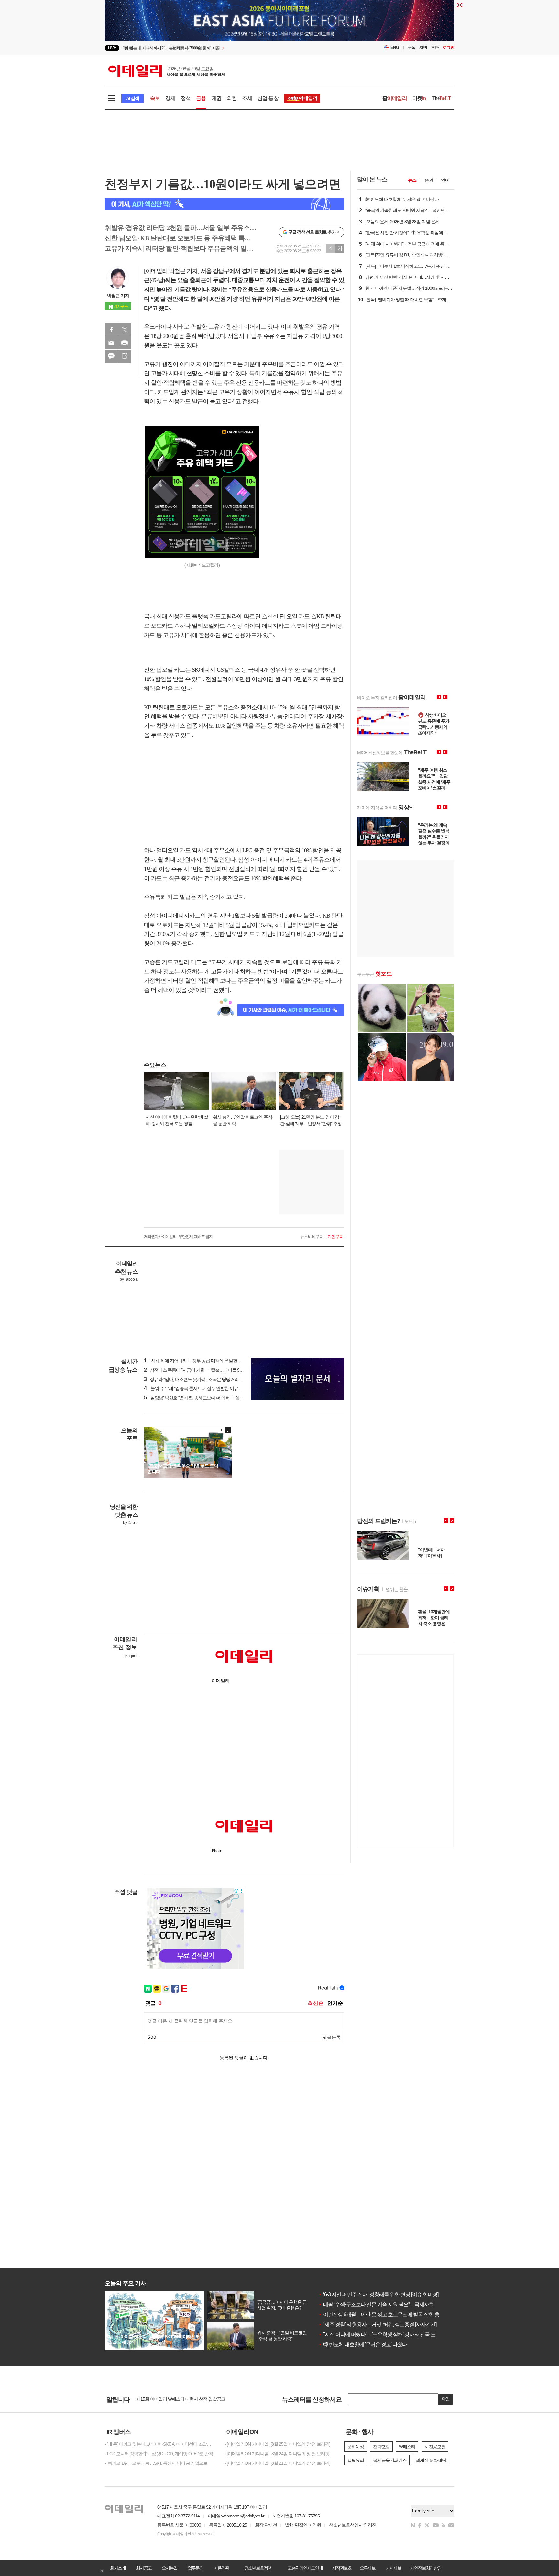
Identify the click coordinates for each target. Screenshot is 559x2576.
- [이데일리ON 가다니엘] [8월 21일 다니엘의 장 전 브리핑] (277, 2463)
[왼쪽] (222, 1430)
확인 (445, 2399)
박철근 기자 (118, 296)
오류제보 (367, 2568)
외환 (232, 98)
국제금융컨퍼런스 (390, 2460)
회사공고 (144, 2568)
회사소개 (118, 2568)
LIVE (112, 48)
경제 (170, 98)
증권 (429, 180)
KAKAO (111, 356)
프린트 (125, 343)
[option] (227, 49)
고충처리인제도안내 (305, 2568)
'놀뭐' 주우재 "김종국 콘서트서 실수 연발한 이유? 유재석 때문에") (207, 1388)
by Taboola (129, 1279)
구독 (411, 47)
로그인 (448, 47)
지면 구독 (335, 1237)
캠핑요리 (356, 2460)
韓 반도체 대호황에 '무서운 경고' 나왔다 (363, 2345)
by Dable (130, 1523)
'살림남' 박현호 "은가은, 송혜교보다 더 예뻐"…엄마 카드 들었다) (206, 1398)
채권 (216, 98)
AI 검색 (132, 98)
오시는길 (170, 2568)
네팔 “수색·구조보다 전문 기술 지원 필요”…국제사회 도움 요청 (387, 2304)
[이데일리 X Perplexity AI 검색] (225, 204)
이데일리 (167, 71)
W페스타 (407, 2447)
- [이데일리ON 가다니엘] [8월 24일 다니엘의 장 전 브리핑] (277, 2454)
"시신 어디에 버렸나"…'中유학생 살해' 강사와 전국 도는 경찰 (385, 2335)
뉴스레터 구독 (312, 1237)
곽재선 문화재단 (431, 2460)
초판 (435, 47)
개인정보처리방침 (426, 2568)
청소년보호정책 (258, 2568)
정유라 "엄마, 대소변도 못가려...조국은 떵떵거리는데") (197, 1379)
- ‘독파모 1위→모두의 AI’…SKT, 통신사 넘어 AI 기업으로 (156, 2463)
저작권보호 (342, 2568)
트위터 (125, 330)
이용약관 (221, 2568)
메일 (111, 343)
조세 (247, 98)
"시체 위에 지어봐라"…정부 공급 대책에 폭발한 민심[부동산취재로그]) (212, 1361)
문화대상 (356, 2447)
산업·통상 (268, 98)
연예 (445, 180)
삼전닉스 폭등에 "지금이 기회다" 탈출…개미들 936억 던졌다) (203, 1370)
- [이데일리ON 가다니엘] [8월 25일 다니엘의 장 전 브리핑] (277, 2444)
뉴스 (412, 180)
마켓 (419, 98)
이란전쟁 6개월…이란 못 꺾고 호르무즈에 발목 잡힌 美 (379, 2315)
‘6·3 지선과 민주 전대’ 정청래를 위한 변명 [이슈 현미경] (378, 2294)
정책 (186, 98)
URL (125, 356)
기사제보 (393, 2568)
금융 (201, 98)
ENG (395, 47)
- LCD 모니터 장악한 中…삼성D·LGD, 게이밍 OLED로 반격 (159, 2454)
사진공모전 (435, 2447)
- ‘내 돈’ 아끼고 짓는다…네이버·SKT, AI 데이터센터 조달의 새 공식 (160, 2444)
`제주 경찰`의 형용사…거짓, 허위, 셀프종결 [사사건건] (377, 2325)
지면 (423, 47)
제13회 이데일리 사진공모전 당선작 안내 (174, 2399)
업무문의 (195, 2568)
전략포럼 (381, 2447)
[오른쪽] (228, 1430)
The (441, 98)
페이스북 (111, 330)
